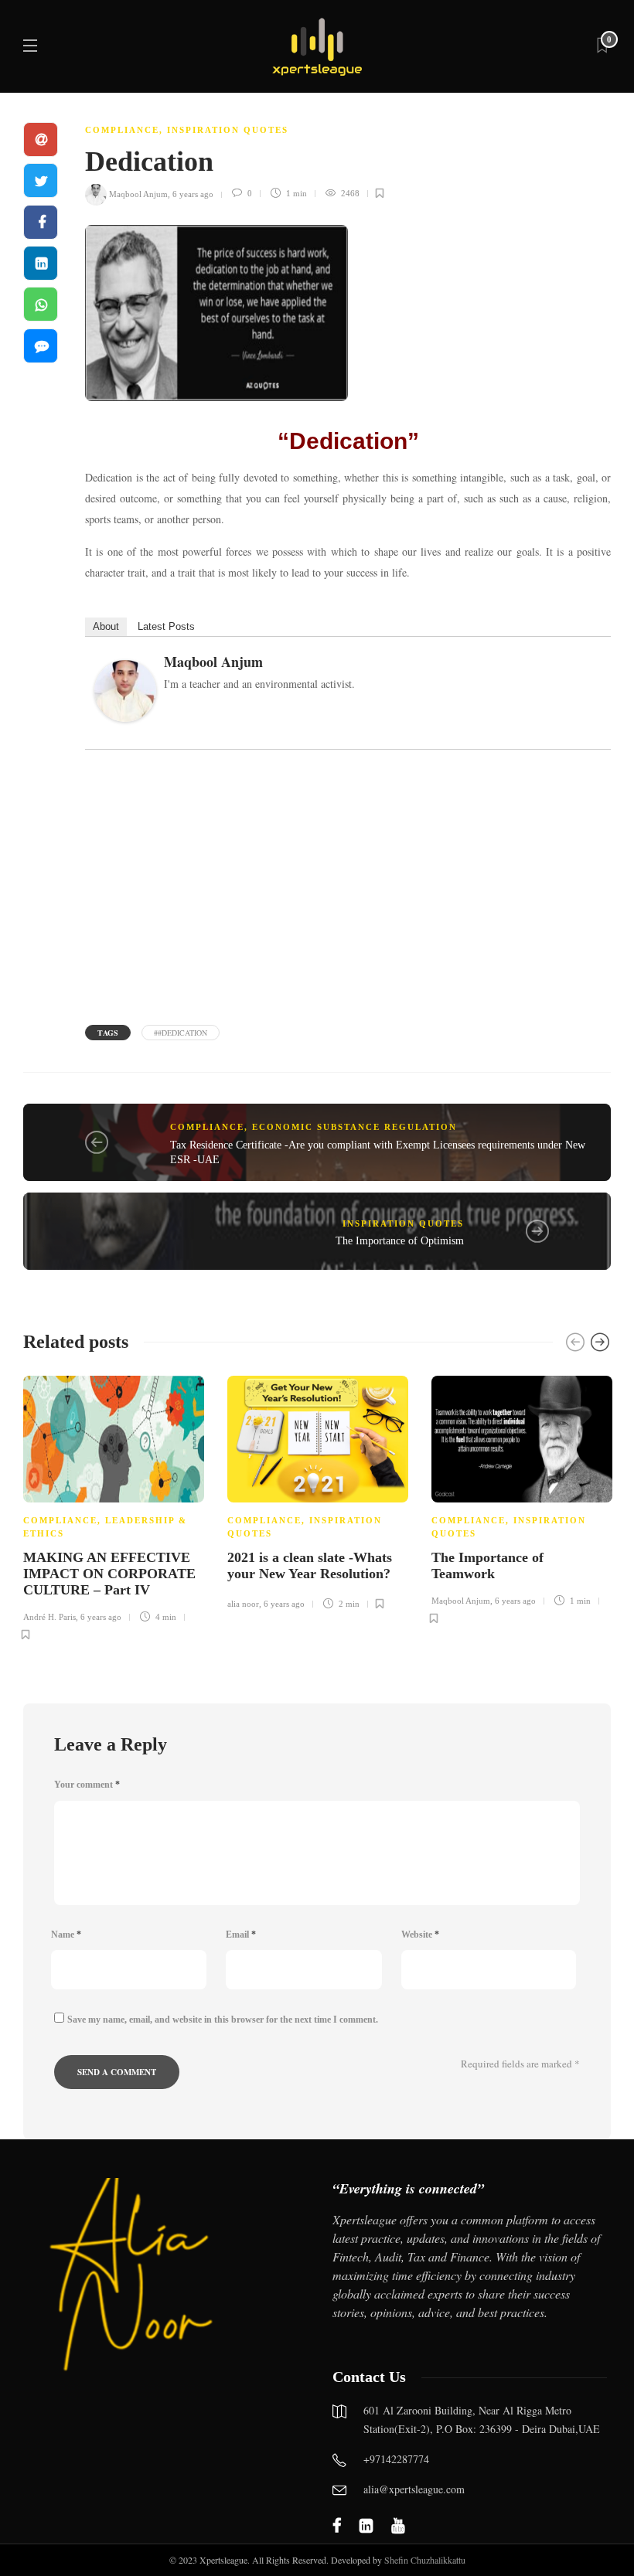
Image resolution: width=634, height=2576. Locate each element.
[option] (114, 1506)
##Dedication (181, 1033)
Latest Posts (166, 626)
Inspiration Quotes (228, 130)
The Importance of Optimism (400, 1241)
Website (420, 1935)
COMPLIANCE (122, 130)
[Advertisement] (348, 885)
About (106, 626)
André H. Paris (49, 1617)
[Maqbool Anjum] (131, 695)
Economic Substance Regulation (354, 1127)
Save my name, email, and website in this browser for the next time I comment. (223, 2020)
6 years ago (193, 193)
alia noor (243, 1604)
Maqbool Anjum (138, 193)
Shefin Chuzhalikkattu (425, 2560)
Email (241, 1935)
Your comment (87, 1785)
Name (66, 1935)
